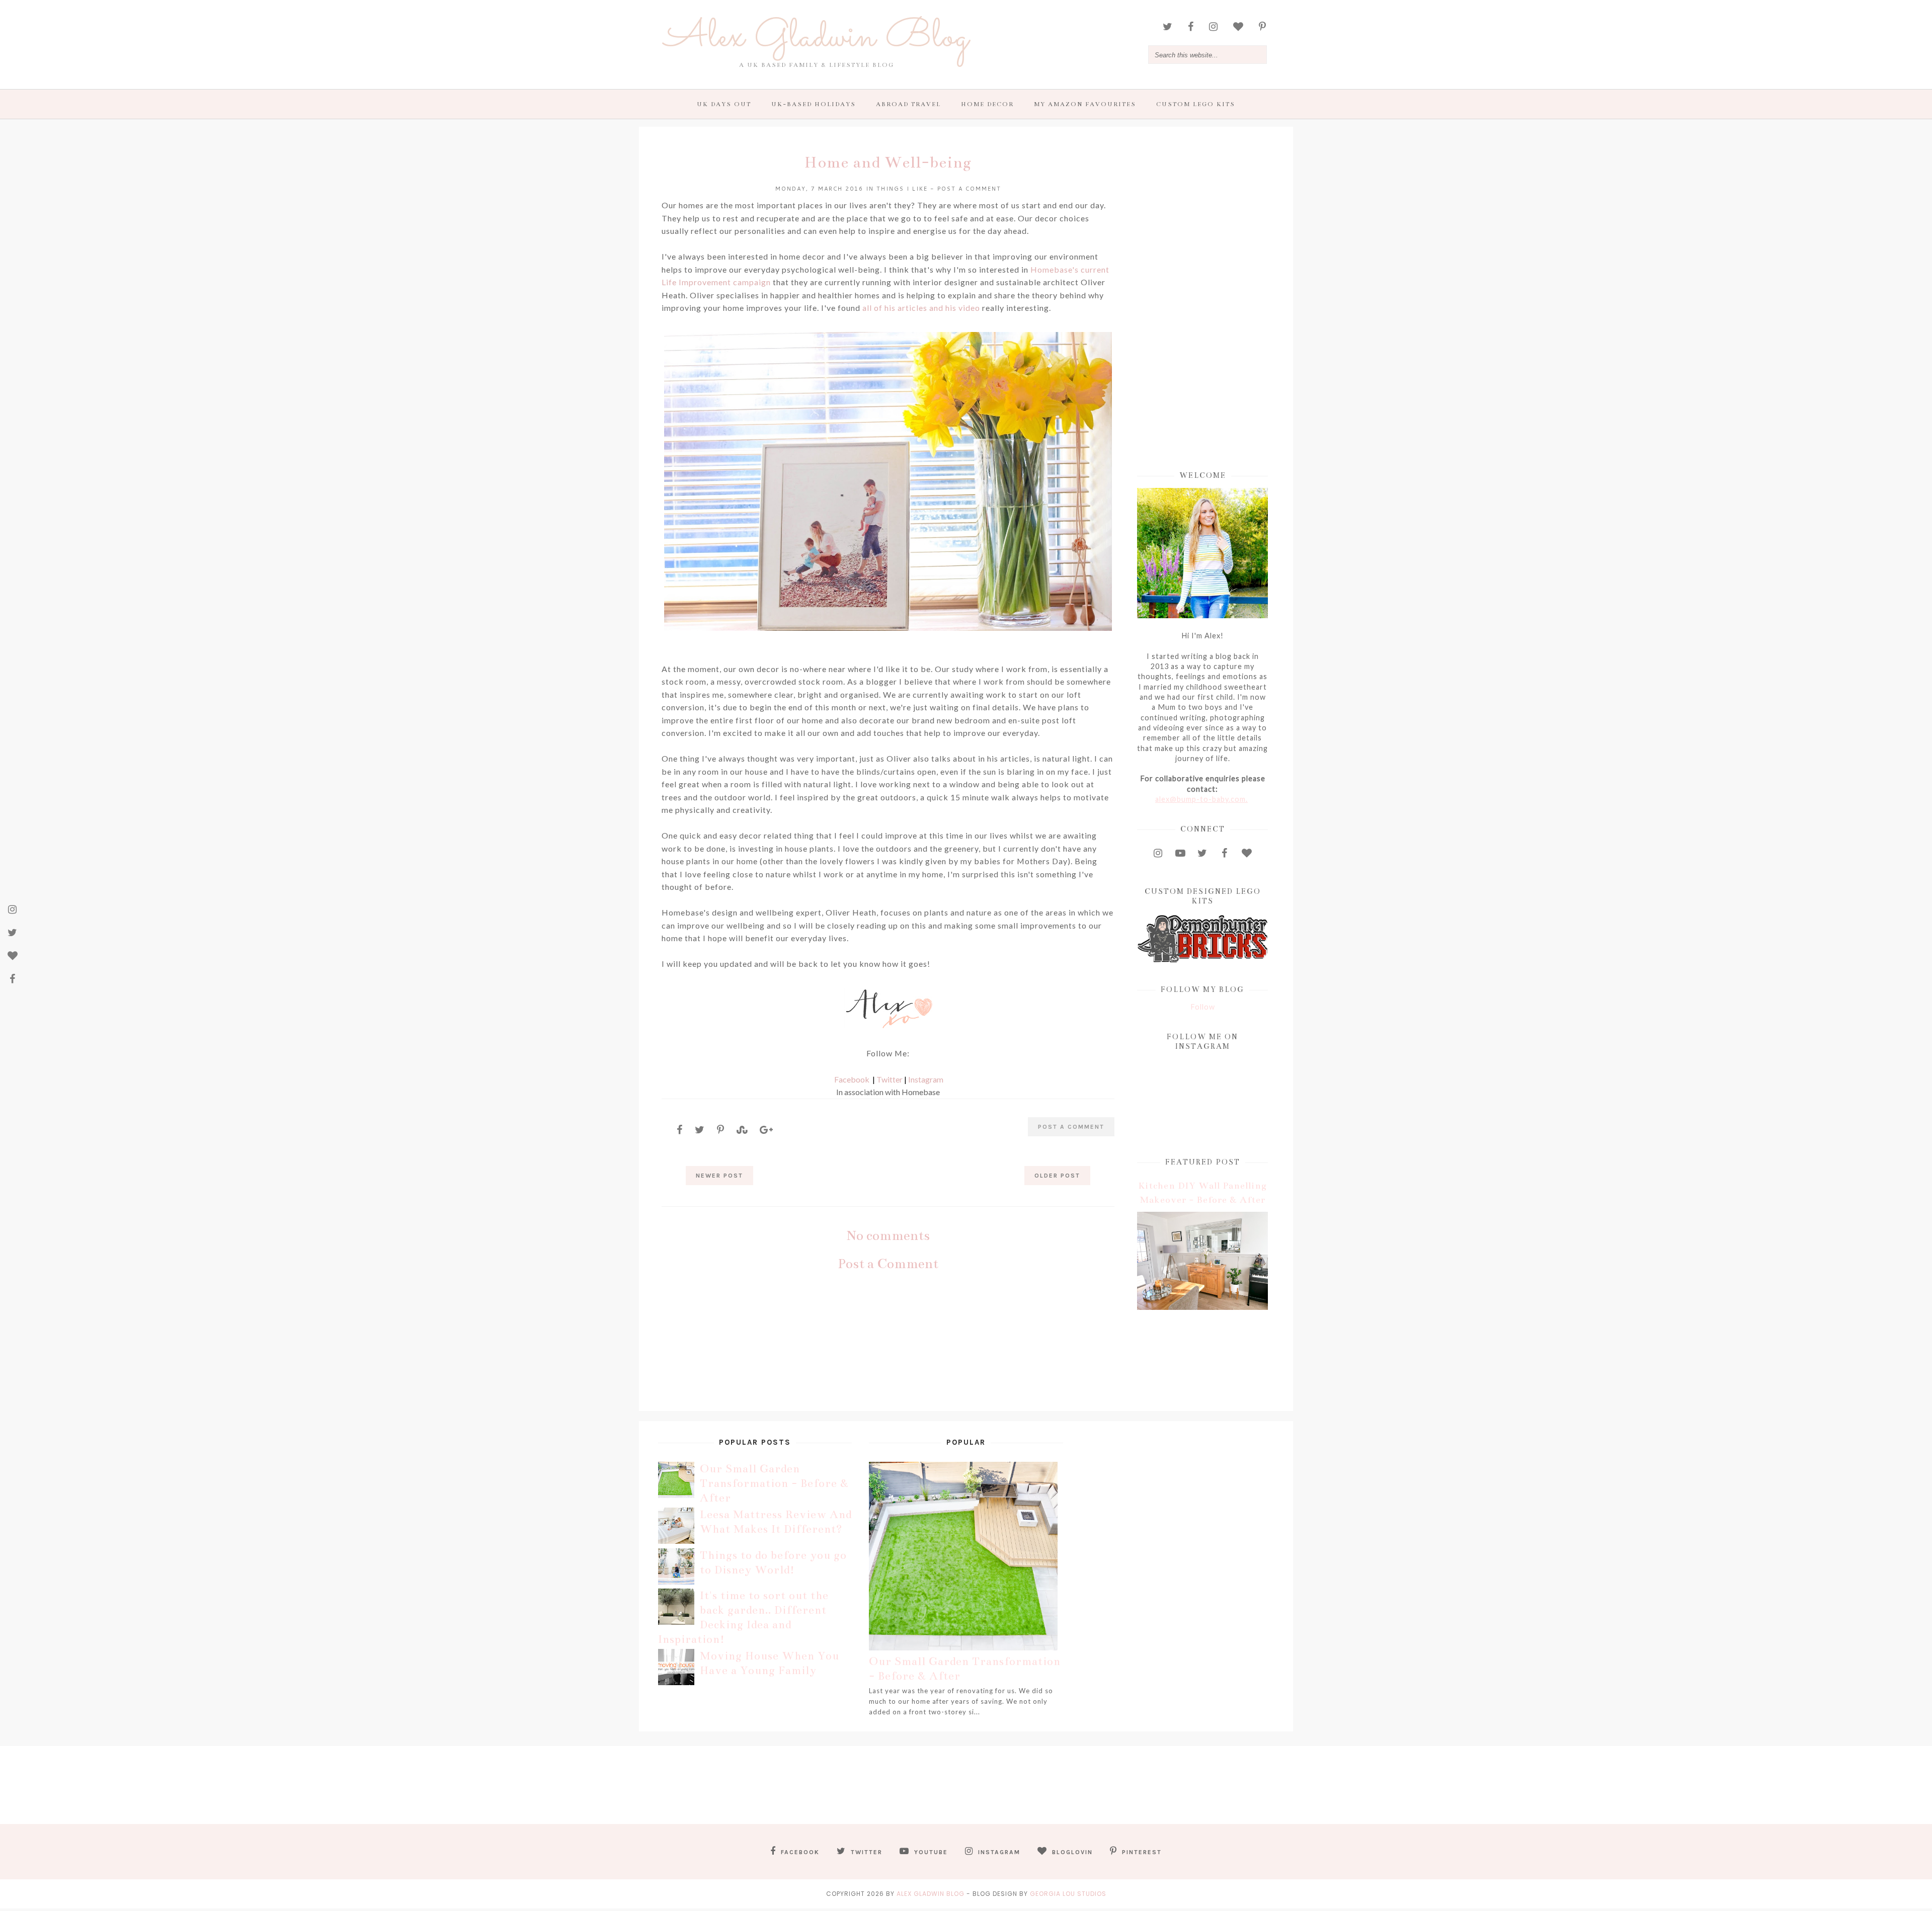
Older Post (1057, 1176)
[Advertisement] (1202, 300)
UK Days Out (724, 104)
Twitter (890, 1079)
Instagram (926, 1079)
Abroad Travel (908, 104)
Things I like (902, 189)
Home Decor (987, 104)
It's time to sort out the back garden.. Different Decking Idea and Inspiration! (743, 1617)
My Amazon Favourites (1085, 104)
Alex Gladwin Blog (817, 38)
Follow (1203, 1007)
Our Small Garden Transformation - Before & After (774, 1483)
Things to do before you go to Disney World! (773, 1562)
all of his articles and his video (922, 308)
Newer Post (719, 1176)
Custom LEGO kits (1196, 104)
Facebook (852, 1079)
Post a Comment (969, 189)
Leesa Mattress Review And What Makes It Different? (776, 1522)
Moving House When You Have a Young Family (770, 1663)
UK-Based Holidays (814, 104)
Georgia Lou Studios (1068, 1894)
